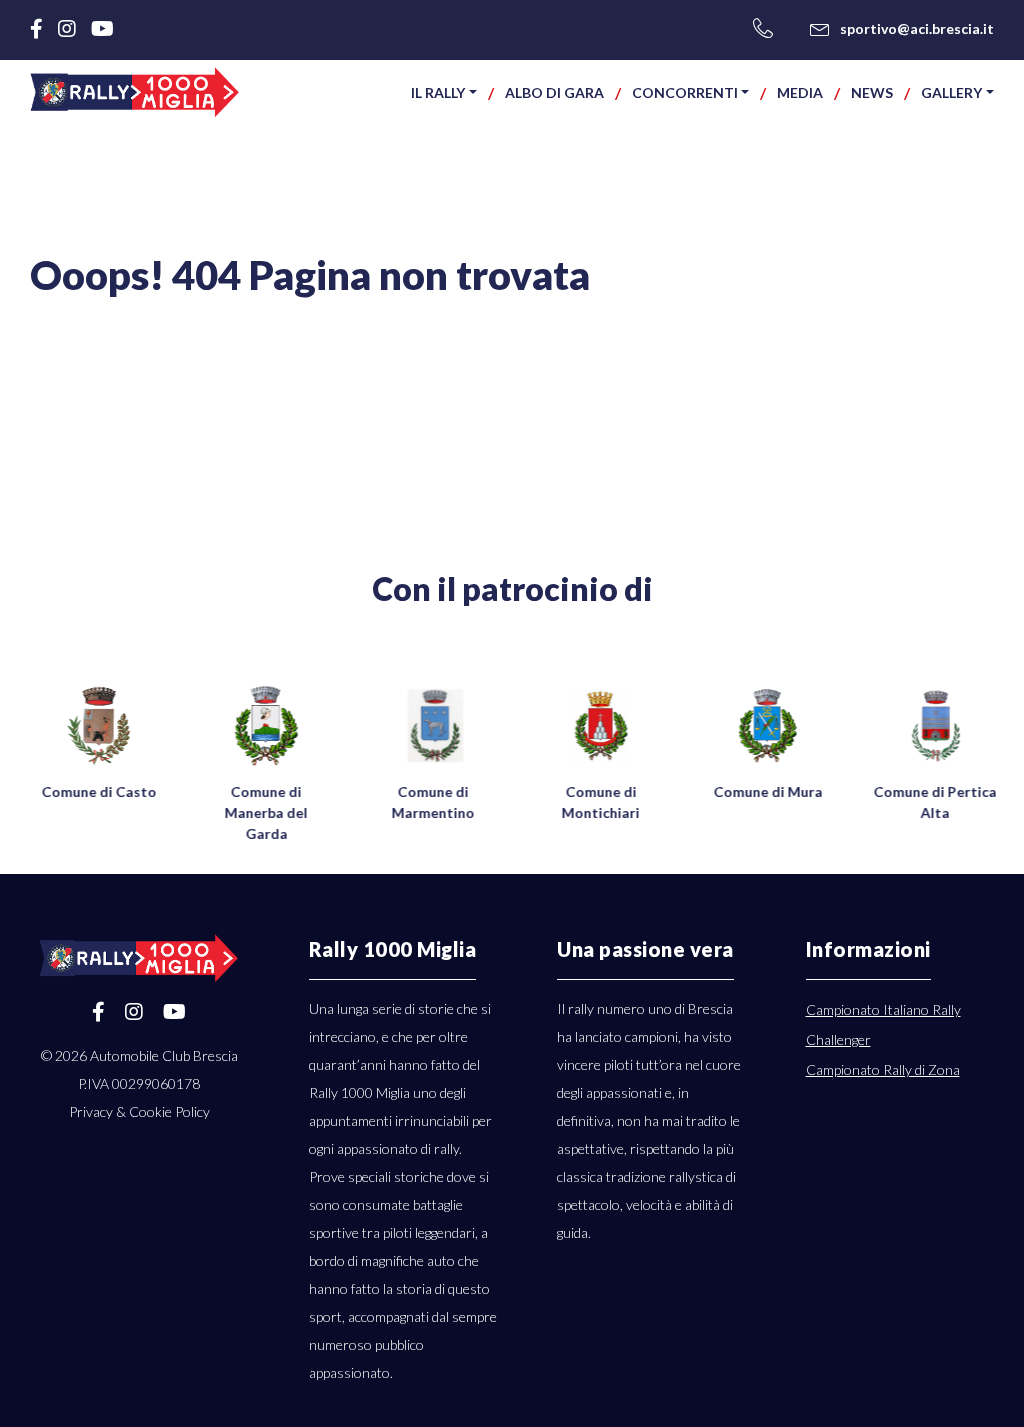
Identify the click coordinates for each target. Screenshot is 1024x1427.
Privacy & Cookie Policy (139, 1111)
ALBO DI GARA (554, 92)
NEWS (872, 92)
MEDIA (800, 92)
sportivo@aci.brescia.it (917, 28)
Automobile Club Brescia (164, 1055)
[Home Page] (135, 92)
